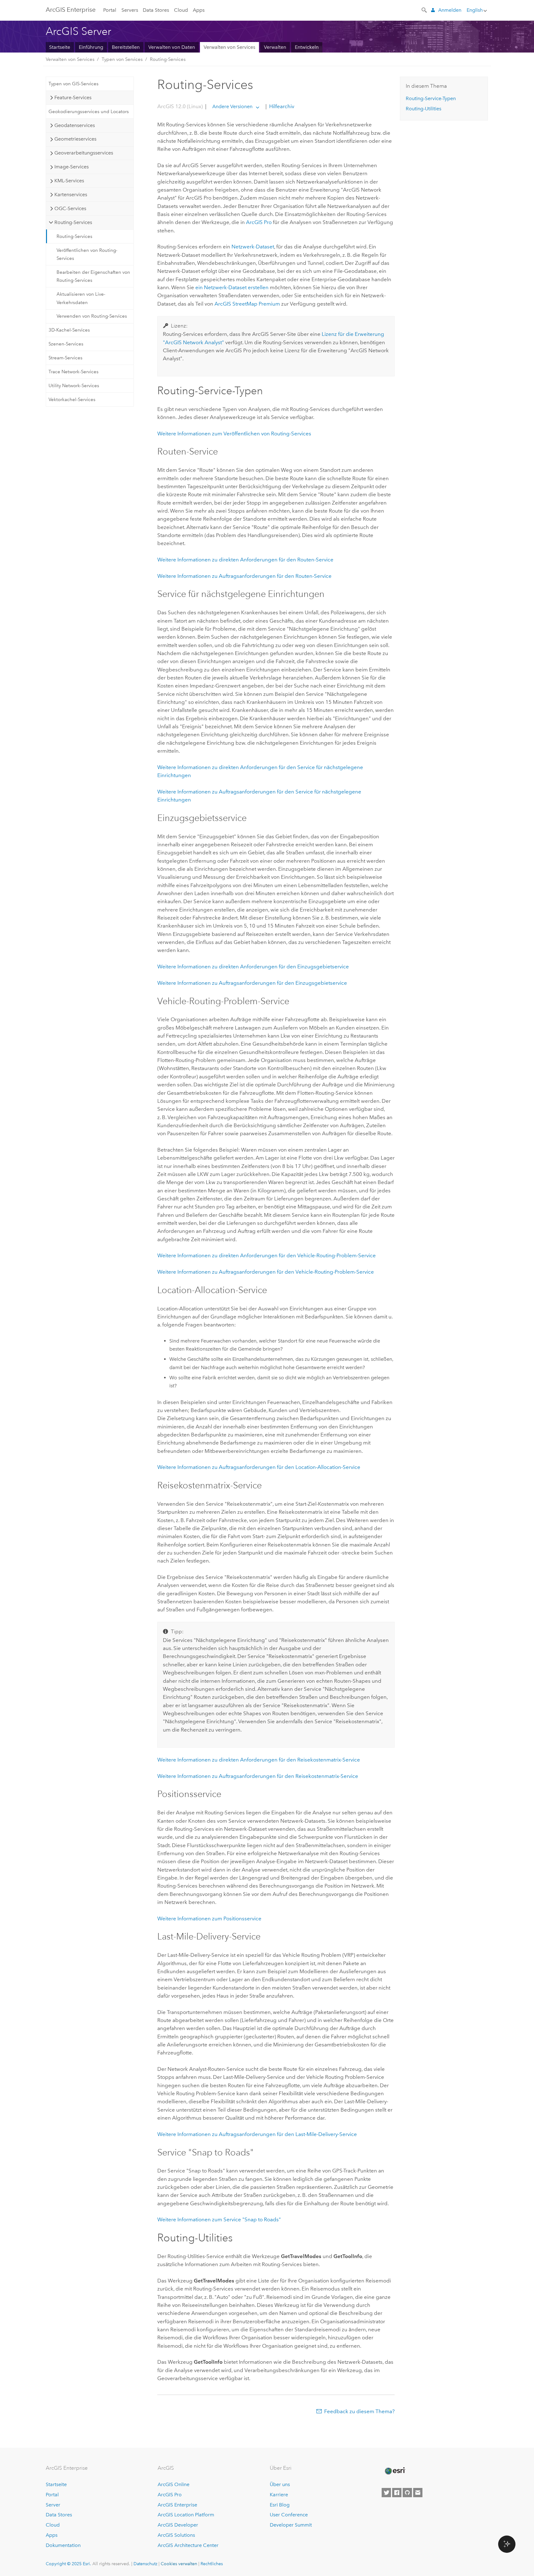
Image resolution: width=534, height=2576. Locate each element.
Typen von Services (122, 59)
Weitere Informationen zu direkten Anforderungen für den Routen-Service (245, 560)
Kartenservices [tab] (71, 195)
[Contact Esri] (418, 2493)
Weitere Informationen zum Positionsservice (209, 1918)
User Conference (289, 2515)
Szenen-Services (66, 344)
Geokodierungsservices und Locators (89, 112)
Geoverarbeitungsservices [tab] (84, 153)
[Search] (425, 10)
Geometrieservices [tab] (75, 139)
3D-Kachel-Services (69, 330)
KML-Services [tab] (69, 181)
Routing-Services (168, 59)
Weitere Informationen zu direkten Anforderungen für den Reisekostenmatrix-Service (259, 1760)
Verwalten (275, 47)
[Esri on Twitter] (386, 2493)
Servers (130, 10)
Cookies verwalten (179, 2564)
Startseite (60, 47)
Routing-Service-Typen (431, 98)
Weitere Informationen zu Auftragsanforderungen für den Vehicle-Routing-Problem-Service (266, 1272)
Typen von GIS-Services (74, 84)
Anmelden (450, 10)
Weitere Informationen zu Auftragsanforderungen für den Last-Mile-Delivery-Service (257, 2134)
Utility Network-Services (74, 386)
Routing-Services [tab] (73, 222)
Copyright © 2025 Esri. (68, 2564)
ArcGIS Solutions (176, 2535)
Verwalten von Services (229, 47)
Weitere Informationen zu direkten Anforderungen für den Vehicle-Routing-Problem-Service (267, 1255)
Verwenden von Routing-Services (92, 316)
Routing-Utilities (424, 109)
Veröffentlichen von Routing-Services (87, 254)
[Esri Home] (395, 2471)
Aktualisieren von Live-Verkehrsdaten (81, 298)
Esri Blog (280, 2505)
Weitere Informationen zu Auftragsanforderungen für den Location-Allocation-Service (259, 1467)
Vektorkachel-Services (72, 400)
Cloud (181, 10)
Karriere (279, 2495)
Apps (199, 10)
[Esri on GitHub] (407, 2493)
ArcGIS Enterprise (71, 10)
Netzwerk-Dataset (253, 247)
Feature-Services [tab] (73, 97)
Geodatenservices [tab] (75, 125)
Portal (110, 10)
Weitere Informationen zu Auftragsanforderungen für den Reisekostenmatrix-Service (258, 1776)
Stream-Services (66, 358)
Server (53, 2505)
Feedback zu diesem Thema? (359, 2411)
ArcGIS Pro (170, 2495)
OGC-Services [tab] (70, 208)
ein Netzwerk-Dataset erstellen (232, 287)
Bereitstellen (126, 47)
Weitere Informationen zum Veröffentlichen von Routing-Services (234, 434)
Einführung (91, 47)
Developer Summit (291, 2525)
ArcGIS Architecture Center (188, 2545)
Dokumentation (63, 2545)
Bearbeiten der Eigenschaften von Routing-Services (93, 276)
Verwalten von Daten (172, 47)
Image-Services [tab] (72, 167)
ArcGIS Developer (178, 2525)
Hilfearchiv (281, 106)
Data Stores (156, 10)
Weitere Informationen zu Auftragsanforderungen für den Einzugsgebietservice (252, 983)
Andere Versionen (232, 106)
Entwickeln (307, 47)
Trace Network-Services (74, 372)
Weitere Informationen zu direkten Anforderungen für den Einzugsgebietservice (253, 967)
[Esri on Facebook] (397, 2493)
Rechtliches (212, 2564)
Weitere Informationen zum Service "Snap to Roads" (219, 2219)
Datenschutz (145, 2564)
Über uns (280, 2484)
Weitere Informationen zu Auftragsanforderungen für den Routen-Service (244, 576)
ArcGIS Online (174, 2484)
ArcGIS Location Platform (186, 2515)
